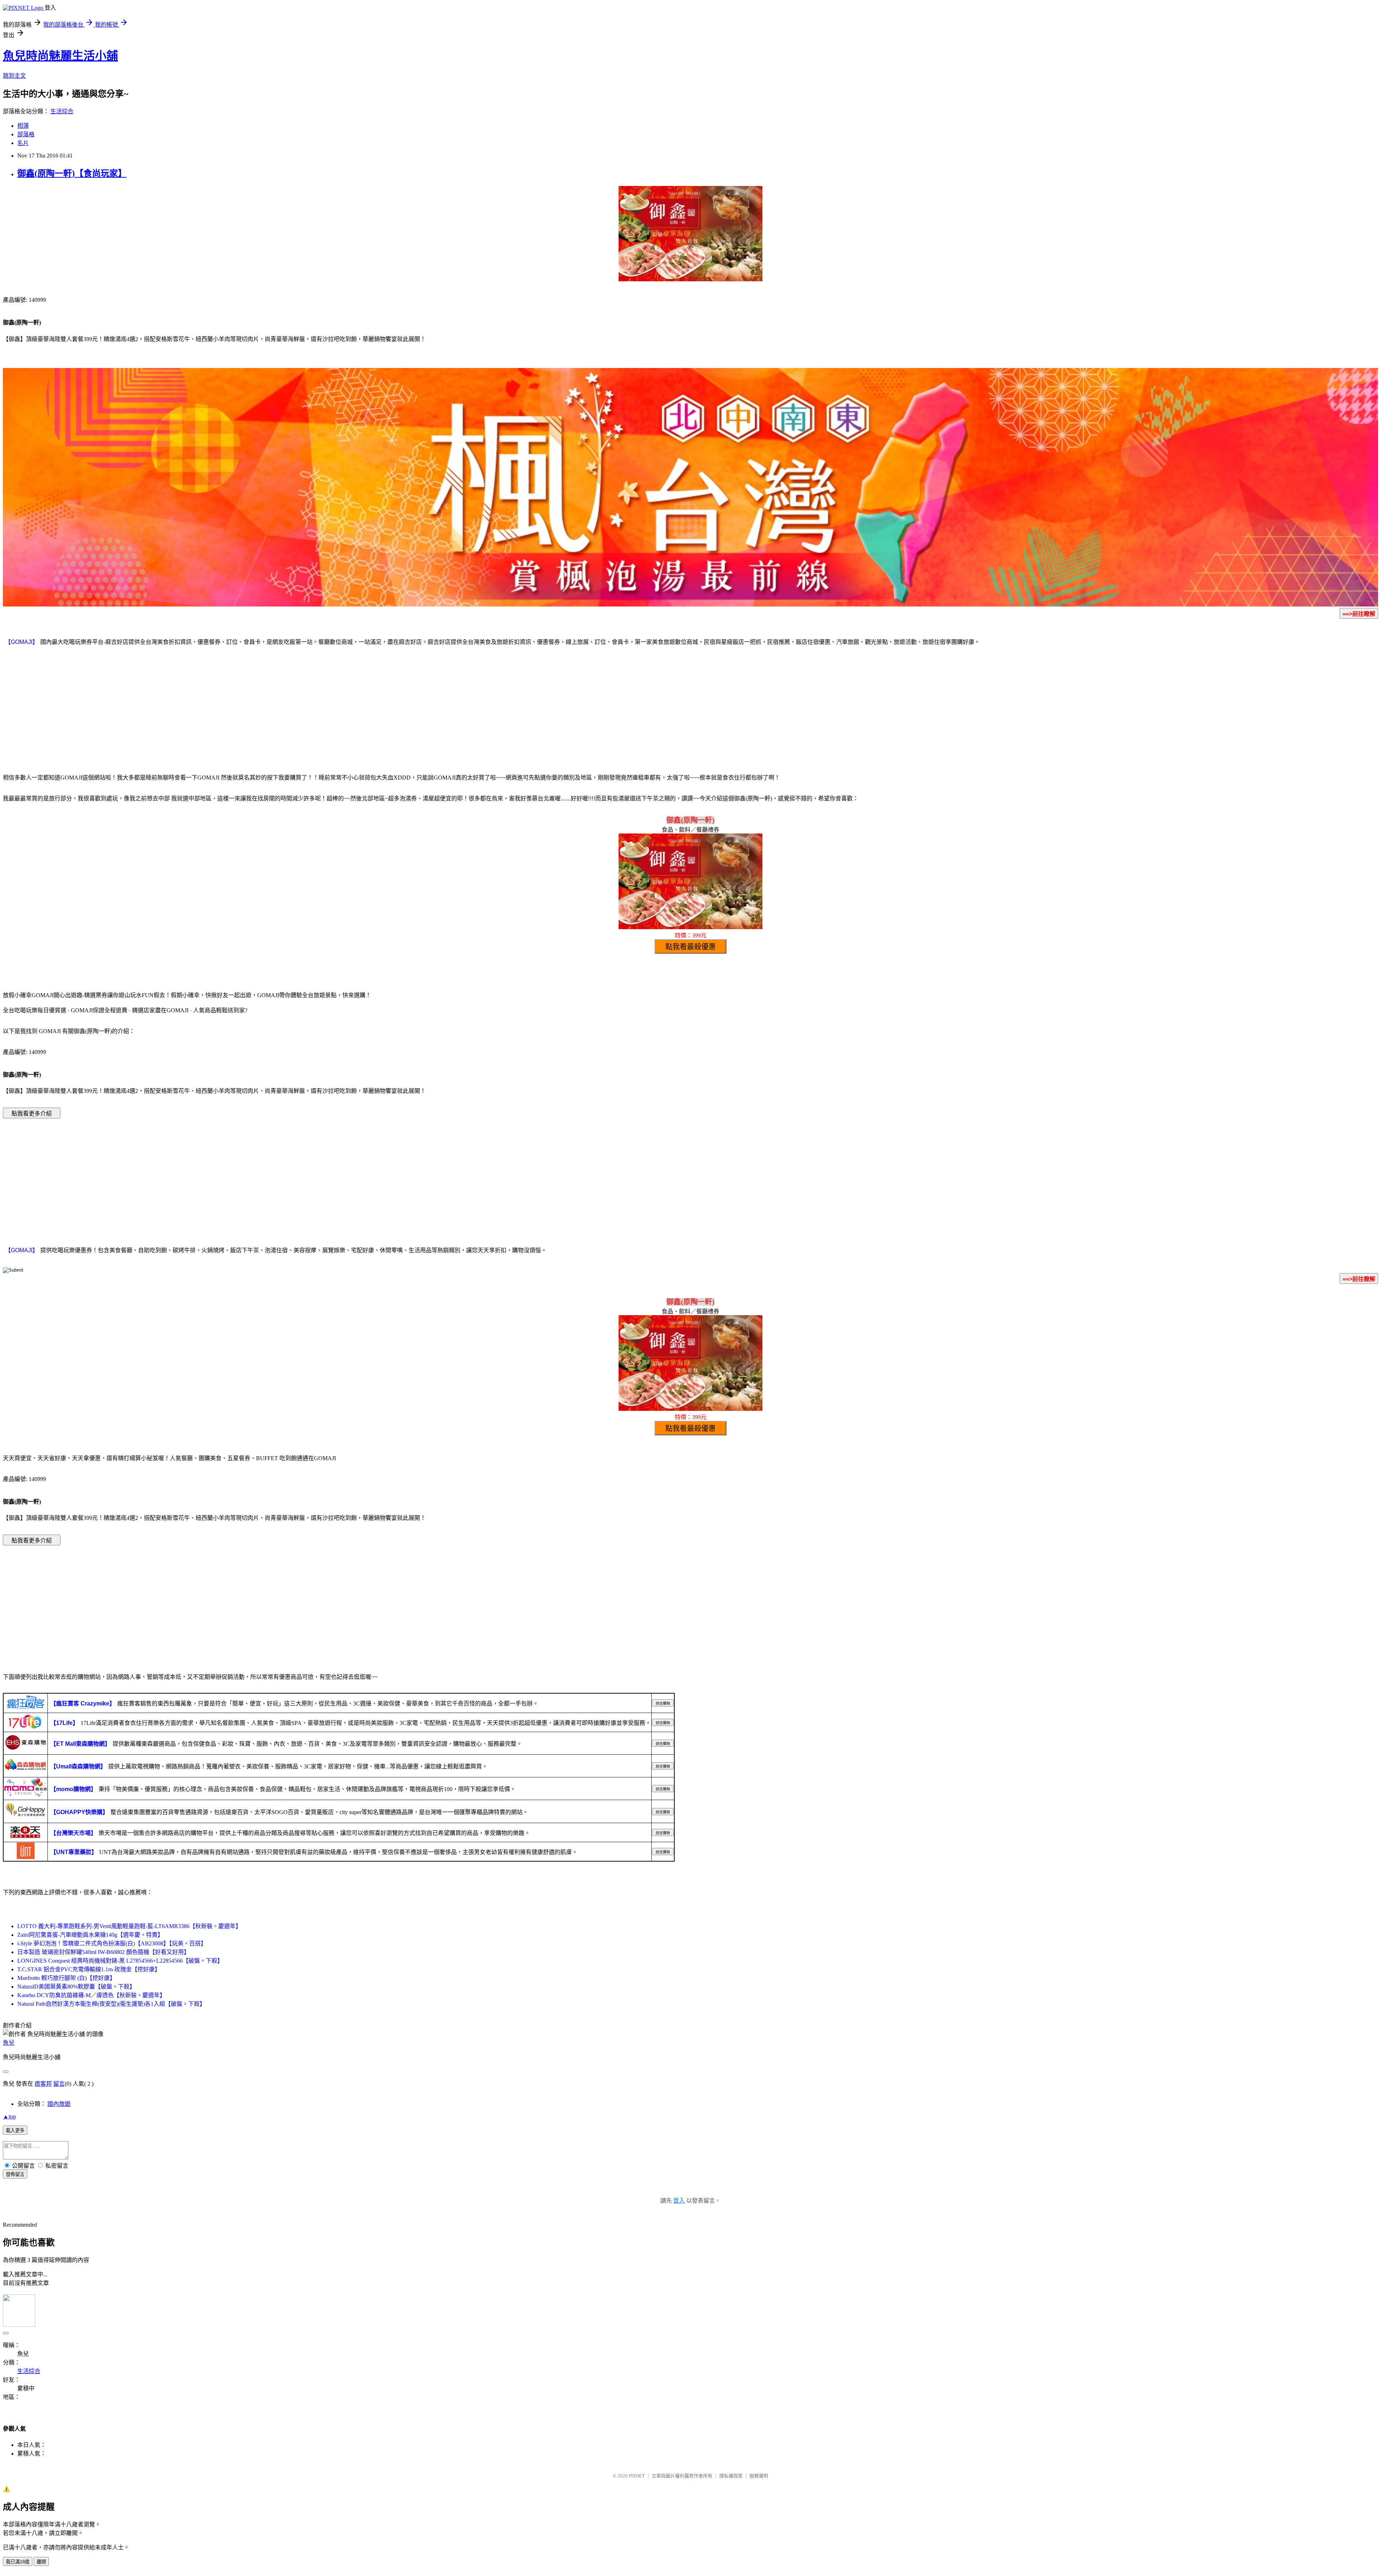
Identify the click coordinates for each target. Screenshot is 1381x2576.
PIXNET (637, 2476)
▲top (9, 2116)
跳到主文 (14, 76)
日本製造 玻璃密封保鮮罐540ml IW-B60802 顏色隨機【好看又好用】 (103, 1952)
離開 (41, 2562)
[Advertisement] (690, 709)
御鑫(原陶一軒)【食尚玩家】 (72, 173)
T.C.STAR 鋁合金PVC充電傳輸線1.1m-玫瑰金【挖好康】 (89, 1969)
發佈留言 (15, 2174)
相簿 (23, 126)
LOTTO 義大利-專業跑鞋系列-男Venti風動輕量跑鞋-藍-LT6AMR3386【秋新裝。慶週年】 (129, 1926)
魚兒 (9, 2043)
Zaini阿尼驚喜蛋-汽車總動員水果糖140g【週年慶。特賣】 (90, 1935)
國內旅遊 (59, 2104)
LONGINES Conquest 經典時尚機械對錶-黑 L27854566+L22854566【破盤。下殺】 (120, 1961)
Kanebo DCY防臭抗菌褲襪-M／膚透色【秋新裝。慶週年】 (91, 1995)
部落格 (26, 134)
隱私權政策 (731, 2476)
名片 (23, 143)
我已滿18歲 (18, 2562)
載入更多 (15, 2130)
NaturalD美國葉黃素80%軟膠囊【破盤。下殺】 (76, 1987)
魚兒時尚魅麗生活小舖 (60, 56)
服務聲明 (759, 2476)
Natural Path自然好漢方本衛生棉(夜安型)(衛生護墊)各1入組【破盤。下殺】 (111, 2004)
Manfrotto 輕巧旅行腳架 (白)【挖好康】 (66, 1978)
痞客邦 (43, 2084)
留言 (59, 2084)
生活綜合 (62, 111)
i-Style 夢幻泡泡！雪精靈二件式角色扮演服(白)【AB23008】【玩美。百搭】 (112, 1943)
